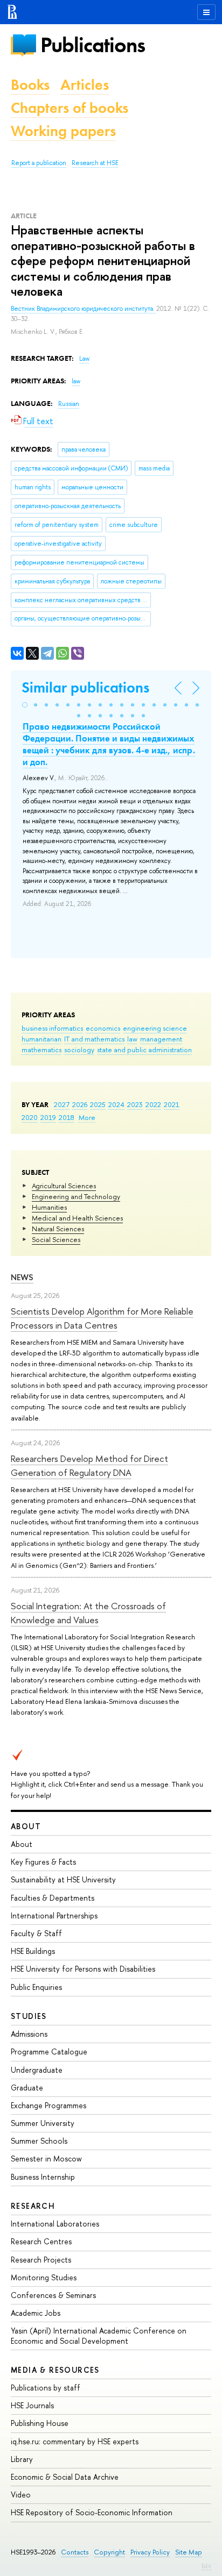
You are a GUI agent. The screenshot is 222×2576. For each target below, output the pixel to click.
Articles (85, 85)
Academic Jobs (36, 2313)
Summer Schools (39, 2141)
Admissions (29, 2034)
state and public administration (144, 1050)
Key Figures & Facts (43, 1862)
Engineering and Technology (76, 1196)
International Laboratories (55, 2224)
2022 (153, 1104)
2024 (116, 1104)
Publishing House (40, 2423)
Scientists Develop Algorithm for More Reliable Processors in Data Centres (102, 1318)
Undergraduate (37, 2070)
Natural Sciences (58, 1229)
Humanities (49, 1207)
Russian (69, 404)
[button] (25, 705)
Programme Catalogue (49, 2051)
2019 (48, 1117)
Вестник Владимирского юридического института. (84, 309)
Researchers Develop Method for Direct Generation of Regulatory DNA (89, 1465)
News (22, 1277)
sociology (79, 1050)
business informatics (52, 1028)
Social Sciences (56, 1239)
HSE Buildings (33, 1951)
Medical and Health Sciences (77, 1218)
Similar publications (85, 687)
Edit (206, 2566)
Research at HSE (95, 163)
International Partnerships (54, 1915)
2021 (172, 1104)
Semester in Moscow (46, 2158)
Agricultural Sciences (64, 1186)
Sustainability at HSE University (63, 1879)
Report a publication (39, 163)
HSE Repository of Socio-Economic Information (92, 2512)
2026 (80, 1104)
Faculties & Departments (53, 1898)
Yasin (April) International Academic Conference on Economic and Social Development (99, 2335)
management (161, 1039)
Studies (29, 2016)
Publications (93, 45)
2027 (62, 1104)
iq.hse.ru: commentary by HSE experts (75, 2441)
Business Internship (43, 2177)
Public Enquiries (36, 1987)
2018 (67, 1117)
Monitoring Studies (44, 2277)
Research (33, 2206)
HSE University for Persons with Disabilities (83, 1969)
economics (103, 1028)
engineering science (155, 1028)
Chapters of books (70, 108)
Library (22, 2459)
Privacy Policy (150, 2552)
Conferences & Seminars (53, 2295)
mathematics (41, 1050)
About (26, 1826)
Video (21, 2495)
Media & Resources (55, 2370)
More (87, 1117)
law (132, 1039)
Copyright (109, 2552)
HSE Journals (32, 2405)
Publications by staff (46, 2388)
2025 (98, 1104)
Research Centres (41, 2241)
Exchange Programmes (48, 2105)
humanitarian (41, 1039)
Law (84, 359)
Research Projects (41, 2260)
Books (30, 85)
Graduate (27, 2088)
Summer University (43, 2123)
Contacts (75, 2552)
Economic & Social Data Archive (65, 2477)
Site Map (189, 2552)
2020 (30, 1117)
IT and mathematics (94, 1039)
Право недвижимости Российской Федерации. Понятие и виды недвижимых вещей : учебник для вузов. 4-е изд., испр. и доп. (109, 744)
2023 (135, 1104)
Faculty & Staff (36, 1933)
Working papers (63, 131)
